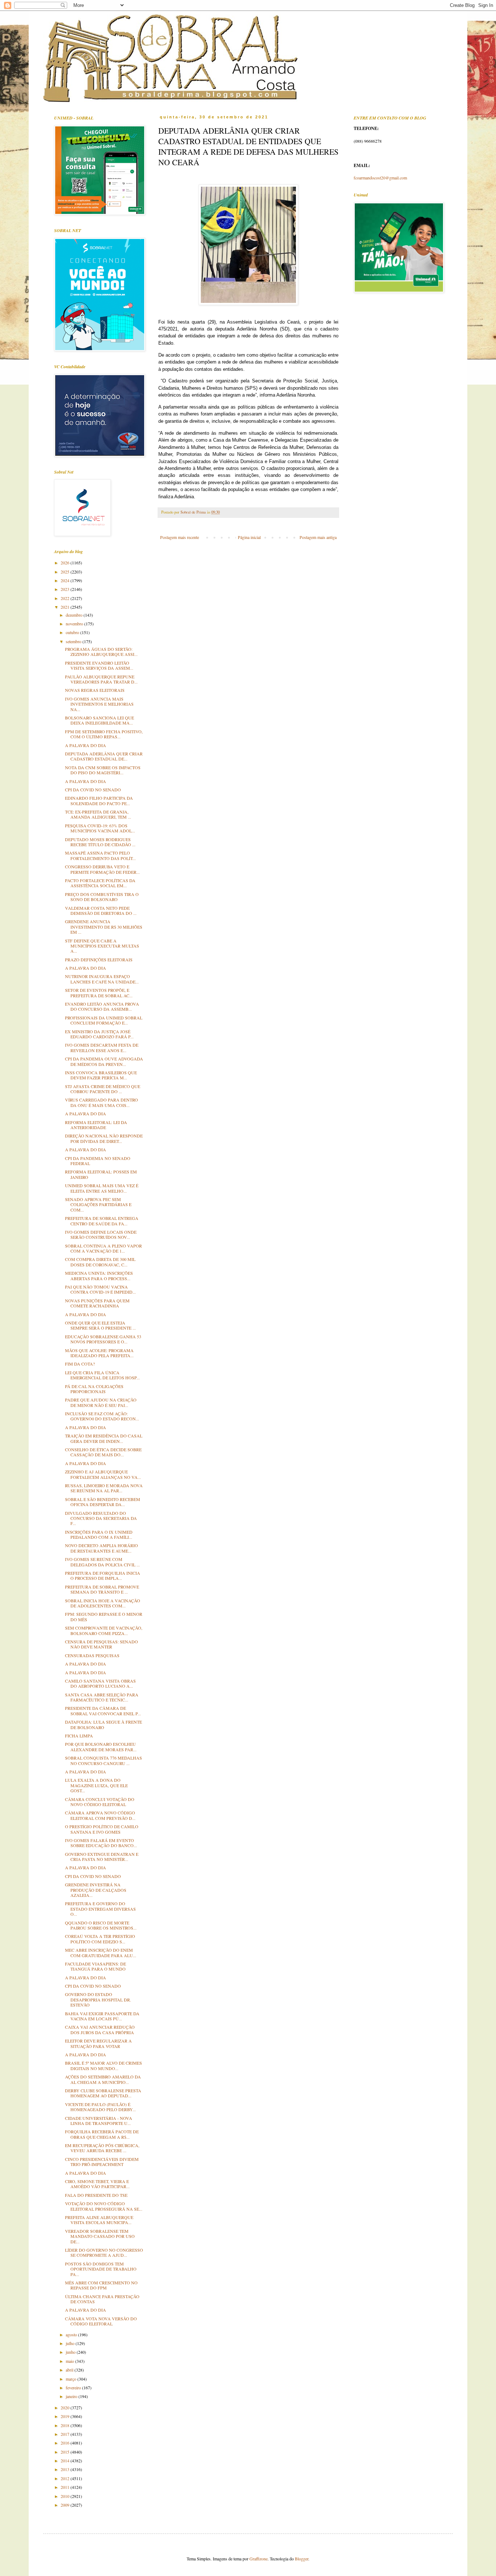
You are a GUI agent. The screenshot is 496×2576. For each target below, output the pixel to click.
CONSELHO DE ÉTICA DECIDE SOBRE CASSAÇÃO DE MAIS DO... (103, 1452)
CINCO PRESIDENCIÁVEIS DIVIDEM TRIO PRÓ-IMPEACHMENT (102, 2162)
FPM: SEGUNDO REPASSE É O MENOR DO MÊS (104, 1616)
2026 (66, 563)
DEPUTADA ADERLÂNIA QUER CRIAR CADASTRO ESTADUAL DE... (104, 756)
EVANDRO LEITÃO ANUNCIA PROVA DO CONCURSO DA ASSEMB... (102, 1006)
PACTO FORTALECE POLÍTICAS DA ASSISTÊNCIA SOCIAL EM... (100, 883)
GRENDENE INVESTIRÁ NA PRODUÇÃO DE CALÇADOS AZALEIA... (96, 1890)
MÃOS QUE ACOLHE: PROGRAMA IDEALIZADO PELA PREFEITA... (99, 1353)
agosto (72, 2334)
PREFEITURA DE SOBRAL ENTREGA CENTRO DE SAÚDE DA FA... (102, 1221)
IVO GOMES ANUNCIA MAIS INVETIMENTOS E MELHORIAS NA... (99, 704)
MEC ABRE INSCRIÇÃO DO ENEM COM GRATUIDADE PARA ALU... (101, 1952)
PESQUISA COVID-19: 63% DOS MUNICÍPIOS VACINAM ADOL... (100, 828)
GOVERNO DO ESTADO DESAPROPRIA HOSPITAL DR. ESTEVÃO (98, 1999)
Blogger (302, 2559)
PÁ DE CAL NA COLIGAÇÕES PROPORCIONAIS (94, 1389)
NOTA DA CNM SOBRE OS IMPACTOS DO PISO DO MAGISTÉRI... (103, 770)
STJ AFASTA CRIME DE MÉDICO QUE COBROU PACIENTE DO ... (103, 1089)
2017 (66, 2434)
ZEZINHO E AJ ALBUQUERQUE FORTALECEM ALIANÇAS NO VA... (103, 1474)
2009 (66, 2505)
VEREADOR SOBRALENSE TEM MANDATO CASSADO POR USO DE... (100, 2236)
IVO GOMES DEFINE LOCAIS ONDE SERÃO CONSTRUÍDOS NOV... (101, 1234)
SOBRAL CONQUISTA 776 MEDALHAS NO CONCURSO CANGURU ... (103, 1760)
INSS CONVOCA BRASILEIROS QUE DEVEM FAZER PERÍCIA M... (101, 1075)
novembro (75, 624)
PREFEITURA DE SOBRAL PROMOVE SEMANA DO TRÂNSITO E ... (102, 1589)
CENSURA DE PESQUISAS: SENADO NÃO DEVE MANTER (101, 1644)
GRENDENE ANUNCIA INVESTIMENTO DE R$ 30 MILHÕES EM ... (104, 927)
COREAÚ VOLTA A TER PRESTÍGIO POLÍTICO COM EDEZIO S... (100, 1939)
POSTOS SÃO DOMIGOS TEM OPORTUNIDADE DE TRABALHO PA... (101, 2269)
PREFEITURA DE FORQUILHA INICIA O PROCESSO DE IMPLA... (103, 1575)
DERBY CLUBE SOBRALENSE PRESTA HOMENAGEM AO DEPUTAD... (103, 2093)
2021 (66, 607)
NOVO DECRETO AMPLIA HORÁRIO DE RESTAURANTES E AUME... (101, 1548)
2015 (66, 2452)
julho (71, 2343)
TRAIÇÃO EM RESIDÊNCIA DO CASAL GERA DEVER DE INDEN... (104, 1438)
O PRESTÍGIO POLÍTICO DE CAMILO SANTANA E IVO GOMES (102, 1829)
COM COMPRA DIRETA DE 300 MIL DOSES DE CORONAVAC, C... (100, 1262)
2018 (66, 2425)
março (72, 2379)
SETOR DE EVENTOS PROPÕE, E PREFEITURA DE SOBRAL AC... (99, 993)
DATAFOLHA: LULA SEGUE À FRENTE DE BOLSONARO (103, 1724)
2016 (66, 2443)
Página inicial (249, 537)
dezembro (75, 615)
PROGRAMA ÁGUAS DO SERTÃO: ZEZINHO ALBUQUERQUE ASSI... (101, 652)
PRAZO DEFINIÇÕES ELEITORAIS (99, 960)
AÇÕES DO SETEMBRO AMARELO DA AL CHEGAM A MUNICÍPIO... (103, 2079)
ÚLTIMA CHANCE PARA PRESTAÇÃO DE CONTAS (102, 2299)
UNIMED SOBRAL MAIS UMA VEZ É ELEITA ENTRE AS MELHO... (102, 1188)
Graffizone (259, 2559)
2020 (66, 2407)
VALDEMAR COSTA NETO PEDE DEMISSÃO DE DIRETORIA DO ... (101, 910)
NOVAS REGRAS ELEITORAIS (95, 690)
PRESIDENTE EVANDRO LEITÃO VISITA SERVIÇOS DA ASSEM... (99, 665)
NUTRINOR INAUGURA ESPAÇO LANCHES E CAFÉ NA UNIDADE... (102, 979)
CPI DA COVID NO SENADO (93, 790)
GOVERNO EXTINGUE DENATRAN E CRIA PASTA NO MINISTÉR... (102, 1857)
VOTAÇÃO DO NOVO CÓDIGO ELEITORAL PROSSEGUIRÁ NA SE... (104, 2206)
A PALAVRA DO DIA (86, 745)
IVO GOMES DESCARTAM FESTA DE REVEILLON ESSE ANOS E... (102, 1047)
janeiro (72, 2396)
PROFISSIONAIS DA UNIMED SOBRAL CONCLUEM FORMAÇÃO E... (104, 1020)
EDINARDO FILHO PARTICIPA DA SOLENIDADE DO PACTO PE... (99, 800)
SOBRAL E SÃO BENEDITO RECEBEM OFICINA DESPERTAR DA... (103, 1502)
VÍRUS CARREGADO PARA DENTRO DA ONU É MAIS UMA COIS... (101, 1102)
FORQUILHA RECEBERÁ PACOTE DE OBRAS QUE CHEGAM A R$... (102, 2134)
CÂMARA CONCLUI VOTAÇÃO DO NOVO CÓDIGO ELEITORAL (100, 1802)
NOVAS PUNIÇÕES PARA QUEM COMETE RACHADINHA (97, 1303)
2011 (66, 2487)
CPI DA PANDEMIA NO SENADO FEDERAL (98, 1161)
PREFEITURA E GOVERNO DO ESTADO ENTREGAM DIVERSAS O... (100, 1909)
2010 (66, 2496)
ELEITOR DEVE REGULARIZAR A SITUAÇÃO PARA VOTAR (98, 2043)
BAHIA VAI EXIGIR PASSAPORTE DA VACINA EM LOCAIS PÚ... (102, 2016)
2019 (66, 2416)
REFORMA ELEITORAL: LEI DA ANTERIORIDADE (96, 1125)
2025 (66, 572)
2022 (66, 598)
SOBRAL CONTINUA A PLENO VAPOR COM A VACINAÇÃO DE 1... (103, 1248)
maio (70, 2361)
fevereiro (74, 2388)
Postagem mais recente (180, 537)
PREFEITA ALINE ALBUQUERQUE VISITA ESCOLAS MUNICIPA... (99, 2220)
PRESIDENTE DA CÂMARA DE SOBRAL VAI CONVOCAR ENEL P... (103, 1711)
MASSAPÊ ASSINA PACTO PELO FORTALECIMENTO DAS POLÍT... (100, 855)
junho (71, 2352)
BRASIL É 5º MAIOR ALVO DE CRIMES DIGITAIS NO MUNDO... (103, 2065)
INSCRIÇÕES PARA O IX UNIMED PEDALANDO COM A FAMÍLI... (99, 1534)
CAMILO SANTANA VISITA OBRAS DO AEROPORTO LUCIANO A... (100, 1683)
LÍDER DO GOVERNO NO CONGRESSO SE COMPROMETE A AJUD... (104, 2252)
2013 (66, 2469)
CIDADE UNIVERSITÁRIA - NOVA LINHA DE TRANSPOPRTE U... (99, 2121)
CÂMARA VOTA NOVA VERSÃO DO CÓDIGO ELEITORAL (101, 2321)
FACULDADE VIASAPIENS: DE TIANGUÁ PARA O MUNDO (95, 1966)
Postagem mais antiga (318, 537)
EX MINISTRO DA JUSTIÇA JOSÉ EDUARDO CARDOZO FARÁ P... (99, 1034)
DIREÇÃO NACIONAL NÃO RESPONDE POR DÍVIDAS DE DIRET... (104, 1138)
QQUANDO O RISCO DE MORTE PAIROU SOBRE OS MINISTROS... (101, 1925)
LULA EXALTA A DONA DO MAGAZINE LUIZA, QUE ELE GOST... (96, 1785)
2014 (66, 2461)
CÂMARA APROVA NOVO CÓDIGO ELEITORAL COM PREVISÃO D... (100, 1815)
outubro (73, 632)
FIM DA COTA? (80, 1364)
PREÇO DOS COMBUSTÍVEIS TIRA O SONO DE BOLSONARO (102, 897)
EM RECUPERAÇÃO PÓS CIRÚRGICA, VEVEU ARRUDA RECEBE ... (102, 2148)
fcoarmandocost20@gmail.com (380, 178)
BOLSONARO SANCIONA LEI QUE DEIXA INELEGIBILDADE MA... (99, 720)
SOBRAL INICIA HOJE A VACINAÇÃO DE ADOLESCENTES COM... (103, 1603)
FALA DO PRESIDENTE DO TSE (96, 2195)
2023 (66, 589)
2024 (66, 580)
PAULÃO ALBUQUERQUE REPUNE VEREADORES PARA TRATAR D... (101, 679)
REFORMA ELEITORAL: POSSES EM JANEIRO (101, 1174)
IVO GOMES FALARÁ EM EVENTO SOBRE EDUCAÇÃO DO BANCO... (101, 1843)
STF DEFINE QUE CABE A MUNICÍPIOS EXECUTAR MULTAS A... (102, 946)
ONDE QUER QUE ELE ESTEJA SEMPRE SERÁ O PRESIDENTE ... (100, 1325)
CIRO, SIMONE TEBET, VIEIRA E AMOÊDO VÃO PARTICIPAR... (97, 2184)
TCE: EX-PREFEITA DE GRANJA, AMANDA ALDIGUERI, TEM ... (98, 814)
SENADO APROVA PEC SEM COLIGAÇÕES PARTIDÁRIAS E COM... (98, 1204)
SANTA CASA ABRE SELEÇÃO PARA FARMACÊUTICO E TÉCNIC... (102, 1697)
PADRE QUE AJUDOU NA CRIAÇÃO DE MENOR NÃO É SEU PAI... (101, 1402)
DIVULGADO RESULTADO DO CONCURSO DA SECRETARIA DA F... (101, 1518)
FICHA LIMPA (79, 1736)
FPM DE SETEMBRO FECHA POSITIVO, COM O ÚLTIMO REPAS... (104, 734)
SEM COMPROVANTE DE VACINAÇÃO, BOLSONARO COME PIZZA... (104, 1630)
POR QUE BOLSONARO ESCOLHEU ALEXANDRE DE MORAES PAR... (101, 1747)
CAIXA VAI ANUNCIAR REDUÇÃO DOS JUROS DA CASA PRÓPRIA (100, 2029)
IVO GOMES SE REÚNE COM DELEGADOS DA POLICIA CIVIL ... (102, 1562)
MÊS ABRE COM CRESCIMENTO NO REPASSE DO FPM (101, 2285)
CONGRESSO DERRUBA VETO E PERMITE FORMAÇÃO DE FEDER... (102, 869)
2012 (66, 2478)
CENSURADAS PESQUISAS (92, 1655)
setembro (74, 641)
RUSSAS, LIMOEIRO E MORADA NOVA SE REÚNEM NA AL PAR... (104, 1488)
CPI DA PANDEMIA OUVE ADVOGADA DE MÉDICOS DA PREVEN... (104, 1061)
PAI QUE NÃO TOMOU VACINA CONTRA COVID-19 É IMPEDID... (100, 1289)
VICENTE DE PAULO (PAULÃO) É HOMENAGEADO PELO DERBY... (100, 2107)
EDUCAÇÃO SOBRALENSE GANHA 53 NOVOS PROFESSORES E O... (103, 1339)
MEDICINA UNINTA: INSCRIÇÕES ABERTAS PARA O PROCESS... (99, 1275)
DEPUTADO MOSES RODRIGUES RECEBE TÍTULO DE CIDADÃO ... (100, 842)
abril (70, 2370)
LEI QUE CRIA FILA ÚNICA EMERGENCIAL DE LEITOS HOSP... (102, 1375)
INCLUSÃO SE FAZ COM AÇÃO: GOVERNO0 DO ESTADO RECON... (102, 1416)
